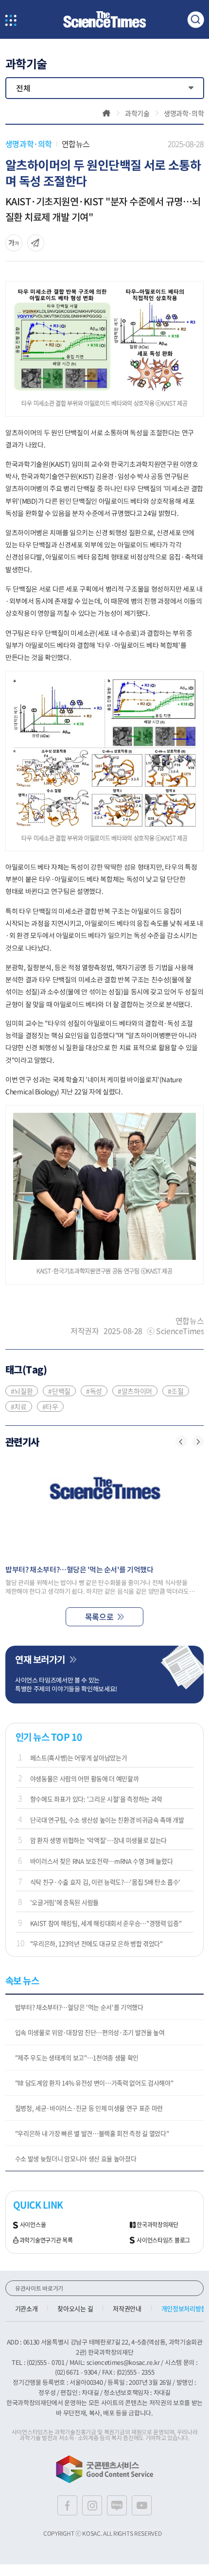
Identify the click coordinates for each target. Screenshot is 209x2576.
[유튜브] (142, 2505)
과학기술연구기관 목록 (46, 2241)
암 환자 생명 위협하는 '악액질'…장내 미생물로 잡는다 (98, 1840)
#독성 (94, 1391)
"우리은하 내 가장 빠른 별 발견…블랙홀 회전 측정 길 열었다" (92, 2133)
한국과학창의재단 (157, 2225)
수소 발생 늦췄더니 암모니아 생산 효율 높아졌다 (76, 2158)
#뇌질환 (22, 1391)
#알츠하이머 (135, 1391)
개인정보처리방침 (184, 2308)
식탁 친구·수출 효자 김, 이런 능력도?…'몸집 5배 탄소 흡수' (105, 1882)
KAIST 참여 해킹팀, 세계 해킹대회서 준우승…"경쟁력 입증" (106, 1923)
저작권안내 (127, 2308)
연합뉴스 (76, 144)
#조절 (176, 1391)
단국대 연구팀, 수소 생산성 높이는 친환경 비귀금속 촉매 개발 (107, 1820)
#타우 (50, 1406)
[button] (181, 1441)
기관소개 (26, 2308)
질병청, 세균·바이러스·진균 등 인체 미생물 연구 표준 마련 (89, 2108)
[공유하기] (14, 243)
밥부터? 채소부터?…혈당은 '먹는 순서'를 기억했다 (79, 2007)
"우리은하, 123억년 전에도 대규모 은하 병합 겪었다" (96, 1943)
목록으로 (99, 1617)
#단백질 (59, 1391)
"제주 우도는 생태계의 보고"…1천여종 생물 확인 (77, 2057)
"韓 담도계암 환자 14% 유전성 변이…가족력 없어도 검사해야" (94, 2083)
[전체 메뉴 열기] (11, 21)
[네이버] (117, 2505)
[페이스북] (67, 2505)
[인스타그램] (92, 2505)
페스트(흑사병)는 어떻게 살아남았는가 (79, 1758)
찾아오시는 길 (75, 2308)
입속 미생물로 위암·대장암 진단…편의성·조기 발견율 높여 (90, 2032)
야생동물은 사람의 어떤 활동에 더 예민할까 (85, 1778)
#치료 (19, 1406)
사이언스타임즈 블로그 (163, 2241)
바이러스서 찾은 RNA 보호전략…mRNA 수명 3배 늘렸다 (102, 1861)
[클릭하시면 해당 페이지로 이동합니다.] (104, 20)
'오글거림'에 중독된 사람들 (64, 1902)
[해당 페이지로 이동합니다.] (105, 1507)
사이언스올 (33, 2225)
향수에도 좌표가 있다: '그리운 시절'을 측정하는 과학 (96, 1799)
